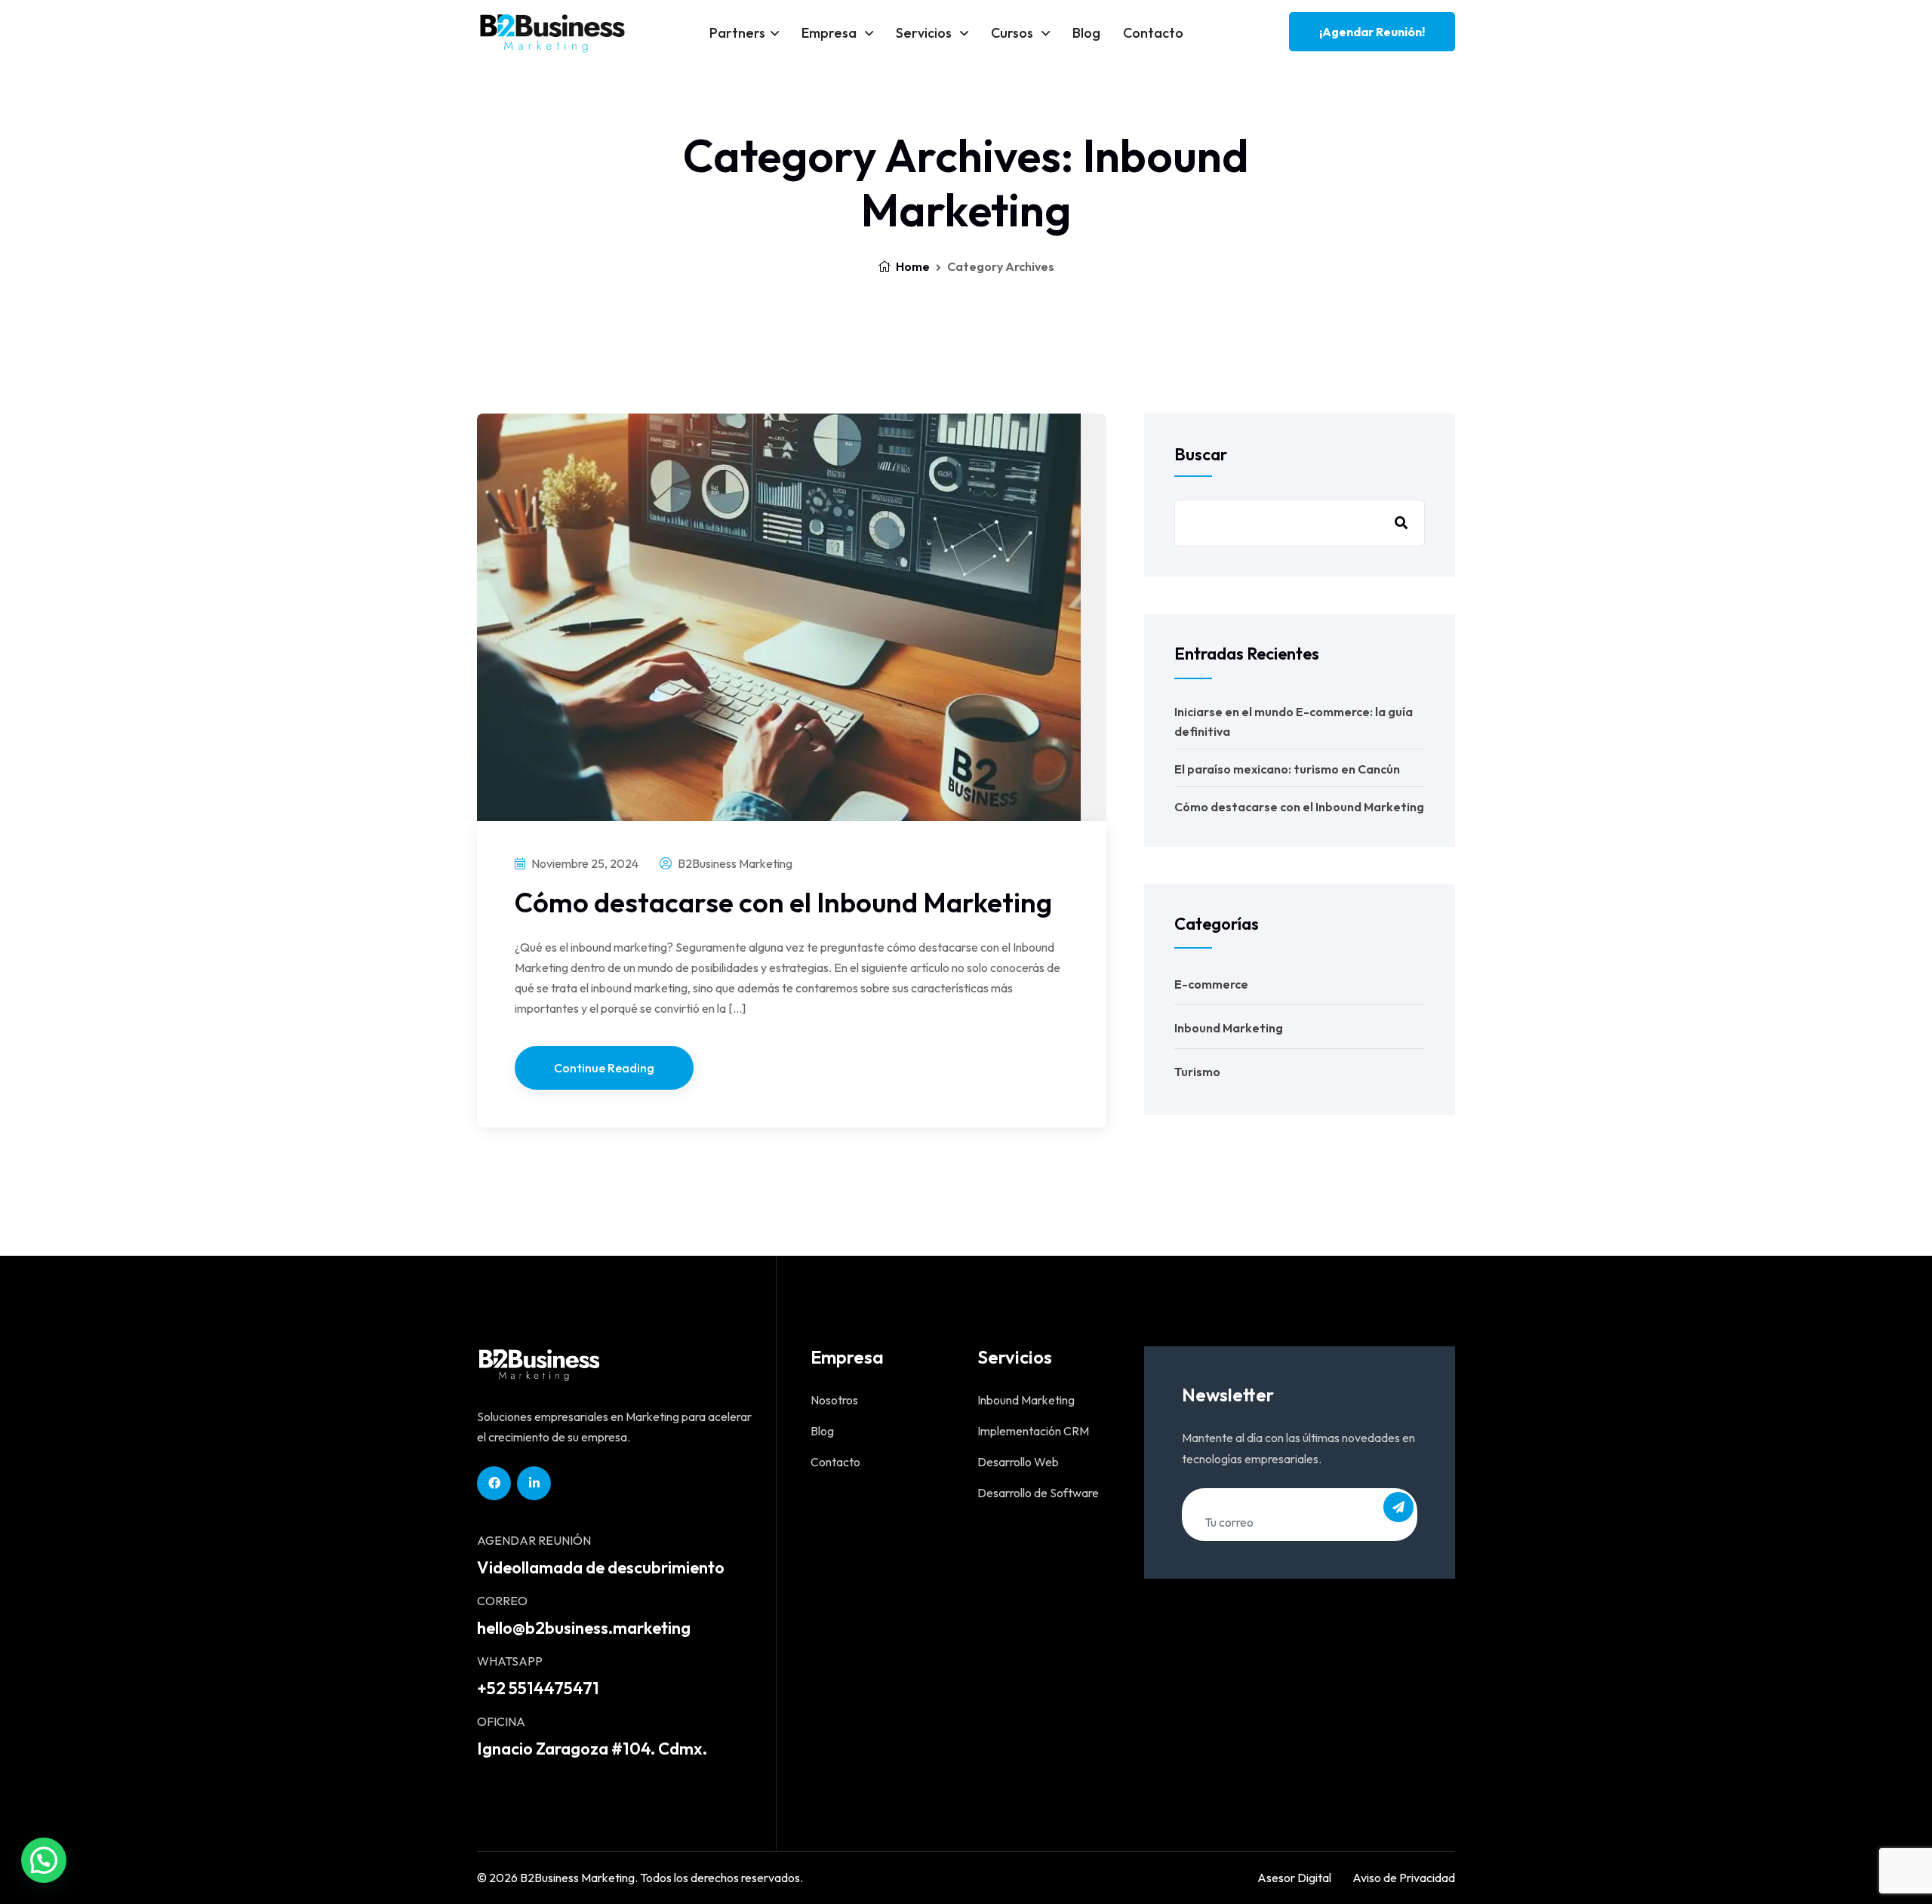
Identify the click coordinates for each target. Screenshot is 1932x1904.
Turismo (1197, 1072)
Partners (737, 33)
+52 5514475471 (538, 1688)
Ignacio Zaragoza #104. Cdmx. (592, 1749)
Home (912, 266)
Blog (1086, 33)
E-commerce (1211, 984)
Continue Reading (604, 1068)
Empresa (831, 33)
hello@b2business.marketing (584, 1628)
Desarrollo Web (1018, 1462)
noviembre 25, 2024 (584, 863)
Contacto (1153, 33)
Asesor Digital (1294, 1878)
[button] (44, 1860)
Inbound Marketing (1229, 1028)
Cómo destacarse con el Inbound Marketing (783, 902)
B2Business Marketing (734, 863)
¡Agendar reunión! (1372, 32)
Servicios (925, 33)
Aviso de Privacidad (1404, 1878)
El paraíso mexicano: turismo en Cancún (1287, 769)
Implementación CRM (1033, 1431)
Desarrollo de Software (1038, 1493)
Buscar (1201, 454)
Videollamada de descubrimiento (601, 1567)
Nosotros (834, 1400)
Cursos (1014, 33)
